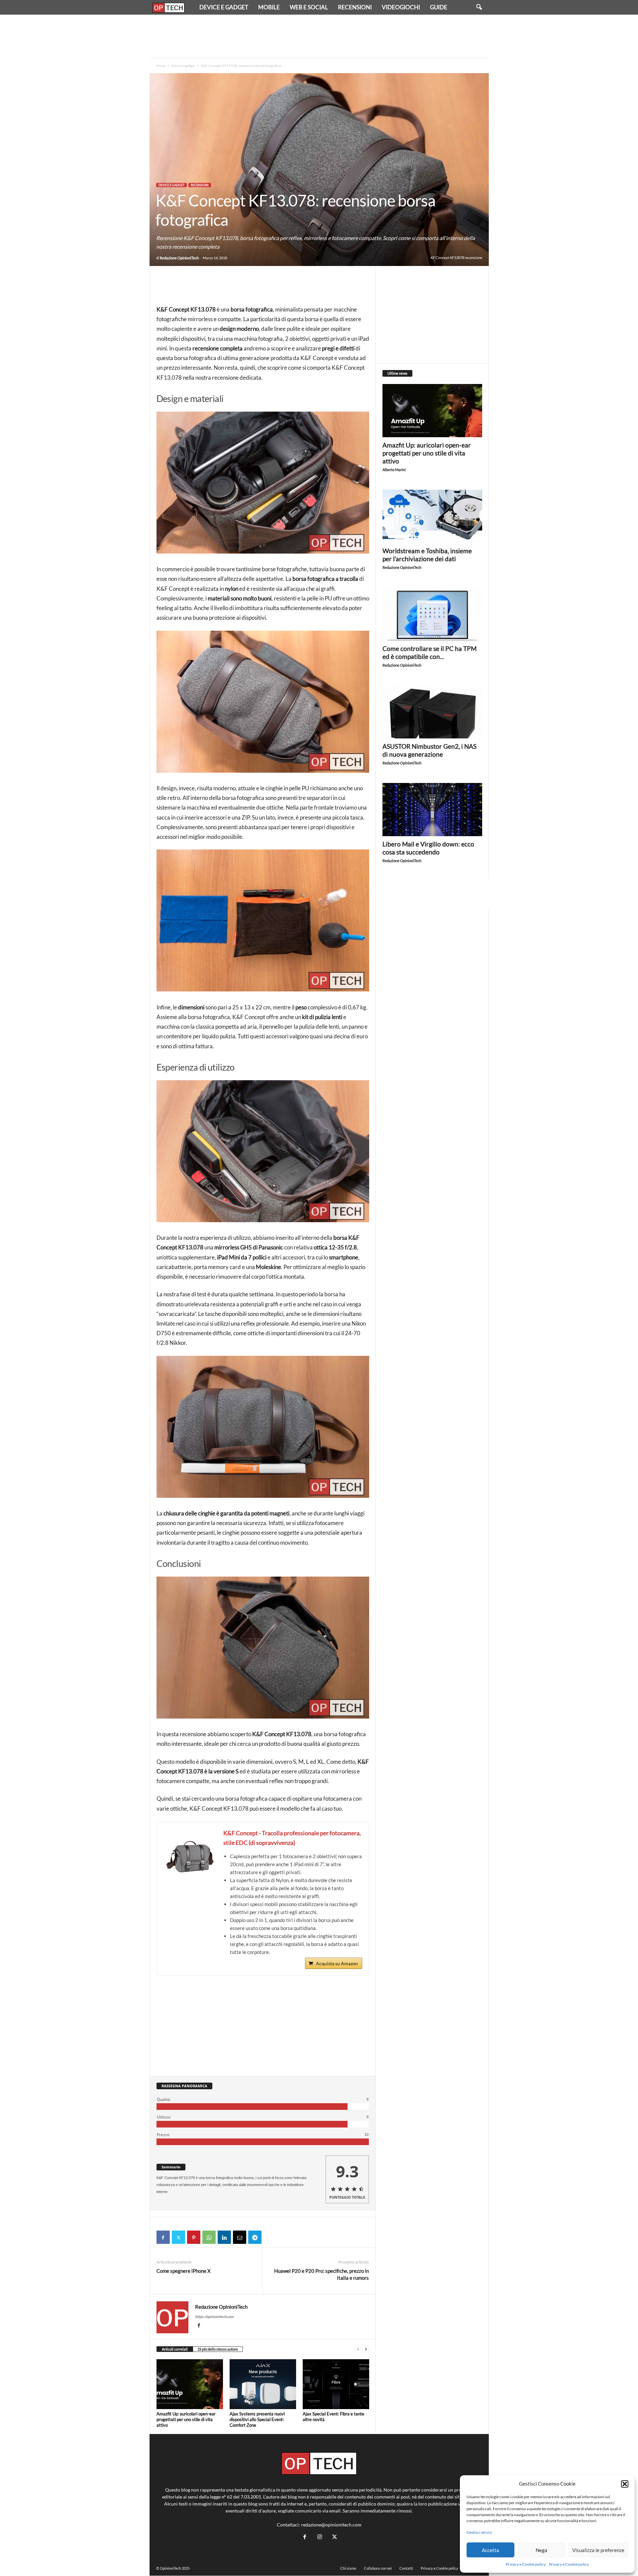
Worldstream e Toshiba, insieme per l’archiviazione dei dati (427, 555)
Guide (439, 7)
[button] (625, 2484)
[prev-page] (358, 2349)
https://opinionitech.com (214, 2317)
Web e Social (309, 7)
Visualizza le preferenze (598, 2550)
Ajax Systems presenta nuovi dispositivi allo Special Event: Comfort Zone (257, 2419)
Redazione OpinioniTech (179, 258)
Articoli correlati (175, 2349)
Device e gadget (224, 7)
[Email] (240, 2237)
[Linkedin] (224, 2237)
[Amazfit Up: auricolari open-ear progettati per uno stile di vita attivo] (190, 2384)
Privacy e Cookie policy (526, 2564)
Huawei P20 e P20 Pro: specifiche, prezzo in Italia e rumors (321, 2274)
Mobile (269, 7)
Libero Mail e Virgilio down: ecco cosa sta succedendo (428, 848)
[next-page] (366, 2349)
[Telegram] (255, 2237)
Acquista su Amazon (337, 1963)
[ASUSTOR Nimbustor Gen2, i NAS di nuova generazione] (432, 712)
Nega (541, 2550)
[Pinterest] (194, 2237)
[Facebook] (163, 2237)
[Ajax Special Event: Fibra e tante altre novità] (336, 2384)
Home (161, 65)
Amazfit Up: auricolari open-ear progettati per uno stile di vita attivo (186, 2419)
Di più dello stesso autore (218, 2349)
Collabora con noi (378, 2568)
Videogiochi (401, 7)
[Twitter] (178, 2237)
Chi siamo (348, 2568)
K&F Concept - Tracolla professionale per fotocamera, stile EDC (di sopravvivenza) (292, 1838)
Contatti (406, 2568)
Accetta (490, 2550)
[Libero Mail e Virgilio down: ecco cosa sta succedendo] (432, 810)
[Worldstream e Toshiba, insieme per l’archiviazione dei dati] (432, 516)
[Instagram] (319, 2537)
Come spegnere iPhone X (184, 2271)
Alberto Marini (394, 470)
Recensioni (355, 7)
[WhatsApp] (209, 2237)
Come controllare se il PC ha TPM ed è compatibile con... (429, 652)
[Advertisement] (319, 36)
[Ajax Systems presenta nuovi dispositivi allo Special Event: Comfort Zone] (263, 2384)
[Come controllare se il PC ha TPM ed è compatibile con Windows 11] (432, 614)
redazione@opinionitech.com (331, 2525)
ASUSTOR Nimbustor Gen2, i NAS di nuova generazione (429, 750)
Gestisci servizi (479, 2532)
